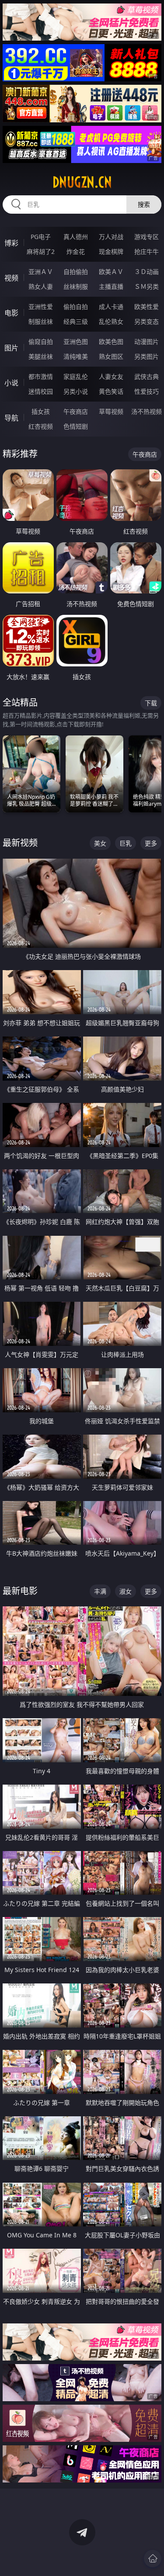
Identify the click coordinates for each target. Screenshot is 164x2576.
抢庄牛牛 (147, 251)
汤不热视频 (147, 411)
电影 (11, 313)
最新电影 (20, 1591)
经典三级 (76, 321)
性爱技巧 (147, 391)
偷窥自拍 (41, 342)
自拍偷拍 (76, 272)
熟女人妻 (41, 286)
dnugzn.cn (82, 182)
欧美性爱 (147, 307)
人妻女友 (111, 376)
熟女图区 (111, 356)
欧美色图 (111, 342)
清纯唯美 (76, 356)
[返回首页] (153, 2559)
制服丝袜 (41, 321)
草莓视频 (111, 411)
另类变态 (147, 321)
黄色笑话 (111, 391)
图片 (11, 348)
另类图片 (147, 356)
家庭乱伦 (76, 376)
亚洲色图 (76, 342)
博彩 (11, 243)
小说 (11, 383)
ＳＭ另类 (147, 286)
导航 (11, 418)
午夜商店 (76, 411)
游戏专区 (147, 237)
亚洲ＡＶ (41, 272)
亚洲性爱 (41, 307)
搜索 (144, 204)
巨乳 (126, 843)
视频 (11, 278)
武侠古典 (147, 376)
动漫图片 (147, 342)
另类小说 (76, 391)
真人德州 (76, 237)
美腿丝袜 (41, 356)
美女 (100, 843)
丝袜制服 (76, 286)
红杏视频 (41, 426)
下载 (151, 703)
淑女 (126, 1591)
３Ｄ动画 (147, 272)
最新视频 (20, 843)
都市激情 (41, 376)
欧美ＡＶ (111, 272)
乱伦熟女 (111, 321)
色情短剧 (76, 426)
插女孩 (41, 411)
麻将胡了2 (41, 251)
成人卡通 (111, 307)
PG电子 (41, 237)
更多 (151, 843)
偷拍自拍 (76, 307)
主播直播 (111, 286)
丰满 (100, 1591)
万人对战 (111, 237)
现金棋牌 (111, 251)
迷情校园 (41, 391)
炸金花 (76, 251)
